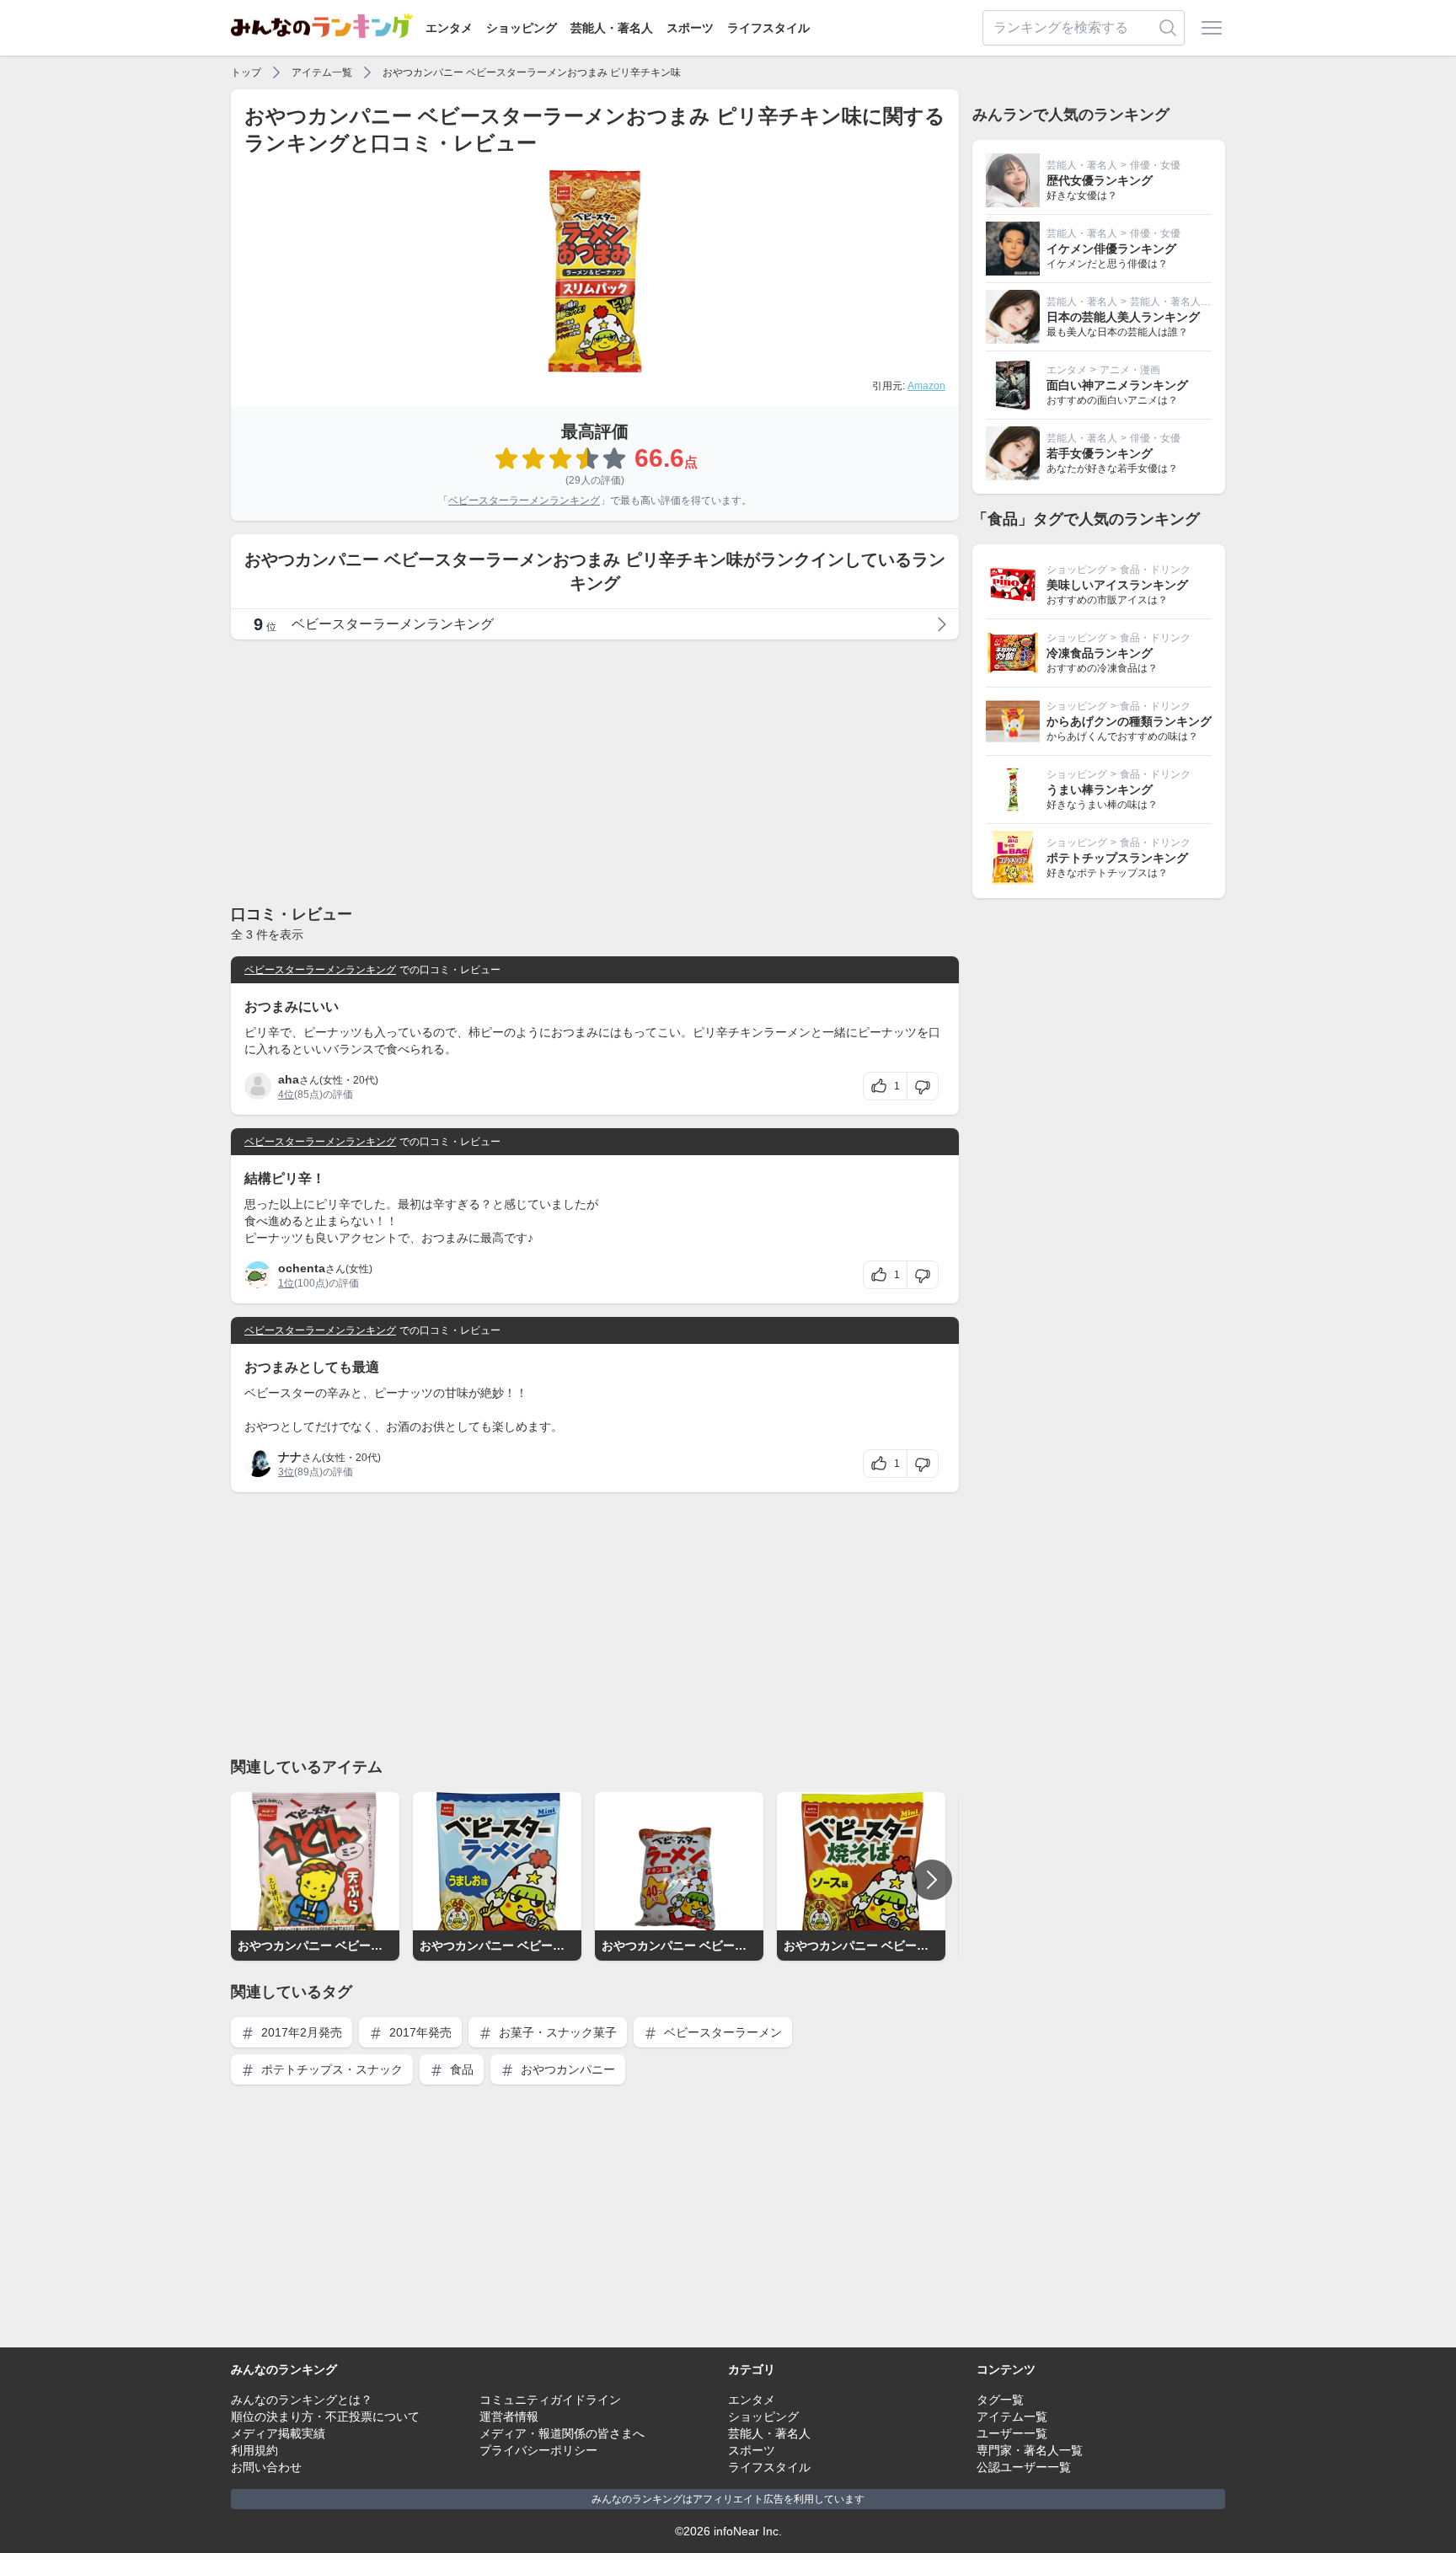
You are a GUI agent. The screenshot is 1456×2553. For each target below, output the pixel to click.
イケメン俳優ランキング (1111, 249)
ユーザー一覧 (1012, 2433)
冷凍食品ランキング (1100, 653)
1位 (286, 1283)
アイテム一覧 (322, 72)
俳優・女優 (1155, 165)
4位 (286, 1095)
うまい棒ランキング (1100, 789)
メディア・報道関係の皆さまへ (562, 2433)
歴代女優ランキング (1100, 180)
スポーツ (690, 28)
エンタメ (449, 28)
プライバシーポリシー (538, 2450)
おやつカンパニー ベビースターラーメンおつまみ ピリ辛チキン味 (532, 72)
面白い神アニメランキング (1117, 385)
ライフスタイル (768, 28)
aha (289, 1079)
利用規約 (254, 2450)
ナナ (290, 1457)
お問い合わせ (266, 2467)
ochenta (302, 1268)
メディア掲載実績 (278, 2433)
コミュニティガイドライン (550, 2400)
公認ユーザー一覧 (1024, 2467)
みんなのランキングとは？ (302, 2400)
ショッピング (522, 28)
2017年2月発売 (300, 2032)
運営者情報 (509, 2417)
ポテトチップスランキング (1117, 858)
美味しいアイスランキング (1117, 585)
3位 (286, 1472)
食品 (460, 2069)
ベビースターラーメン (721, 2032)
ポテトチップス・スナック (330, 2069)
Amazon (926, 386)
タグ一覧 (1000, 2400)
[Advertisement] (595, 771)
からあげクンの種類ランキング (1129, 721)
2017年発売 (419, 2032)
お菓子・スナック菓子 (556, 2032)
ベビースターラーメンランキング (524, 500)
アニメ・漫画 (1130, 370)
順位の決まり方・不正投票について (325, 2417)
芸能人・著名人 (612, 28)
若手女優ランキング (1100, 453)
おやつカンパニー (566, 2069)
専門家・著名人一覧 (1030, 2450)
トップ (246, 72)
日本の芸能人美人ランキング (1123, 317)
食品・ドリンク (1155, 570)
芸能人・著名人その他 (1180, 302)
